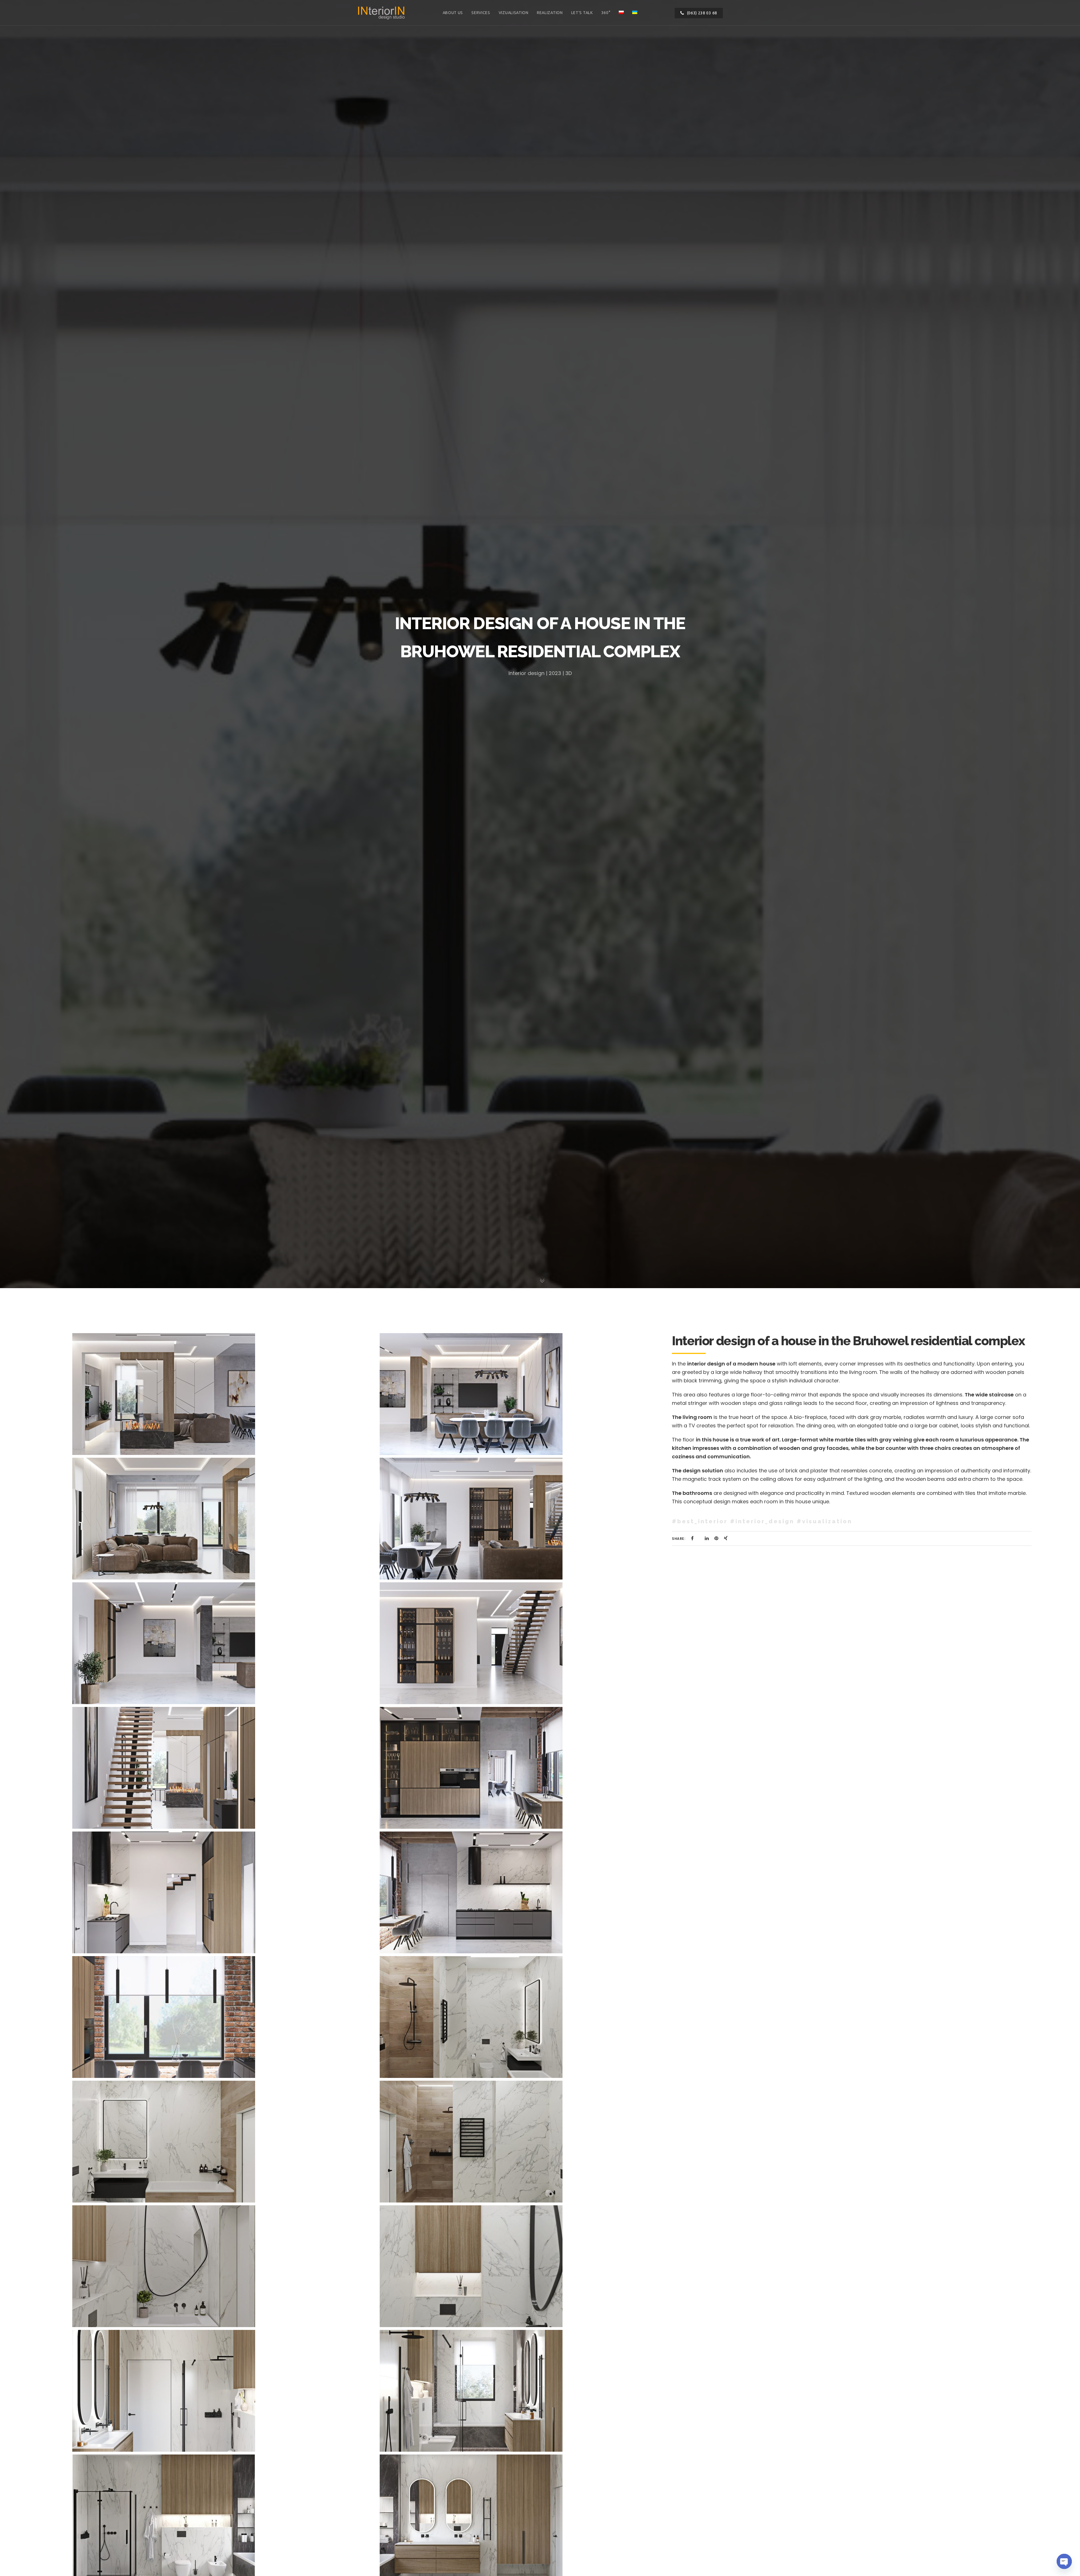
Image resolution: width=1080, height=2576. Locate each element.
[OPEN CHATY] (1064, 2561)
